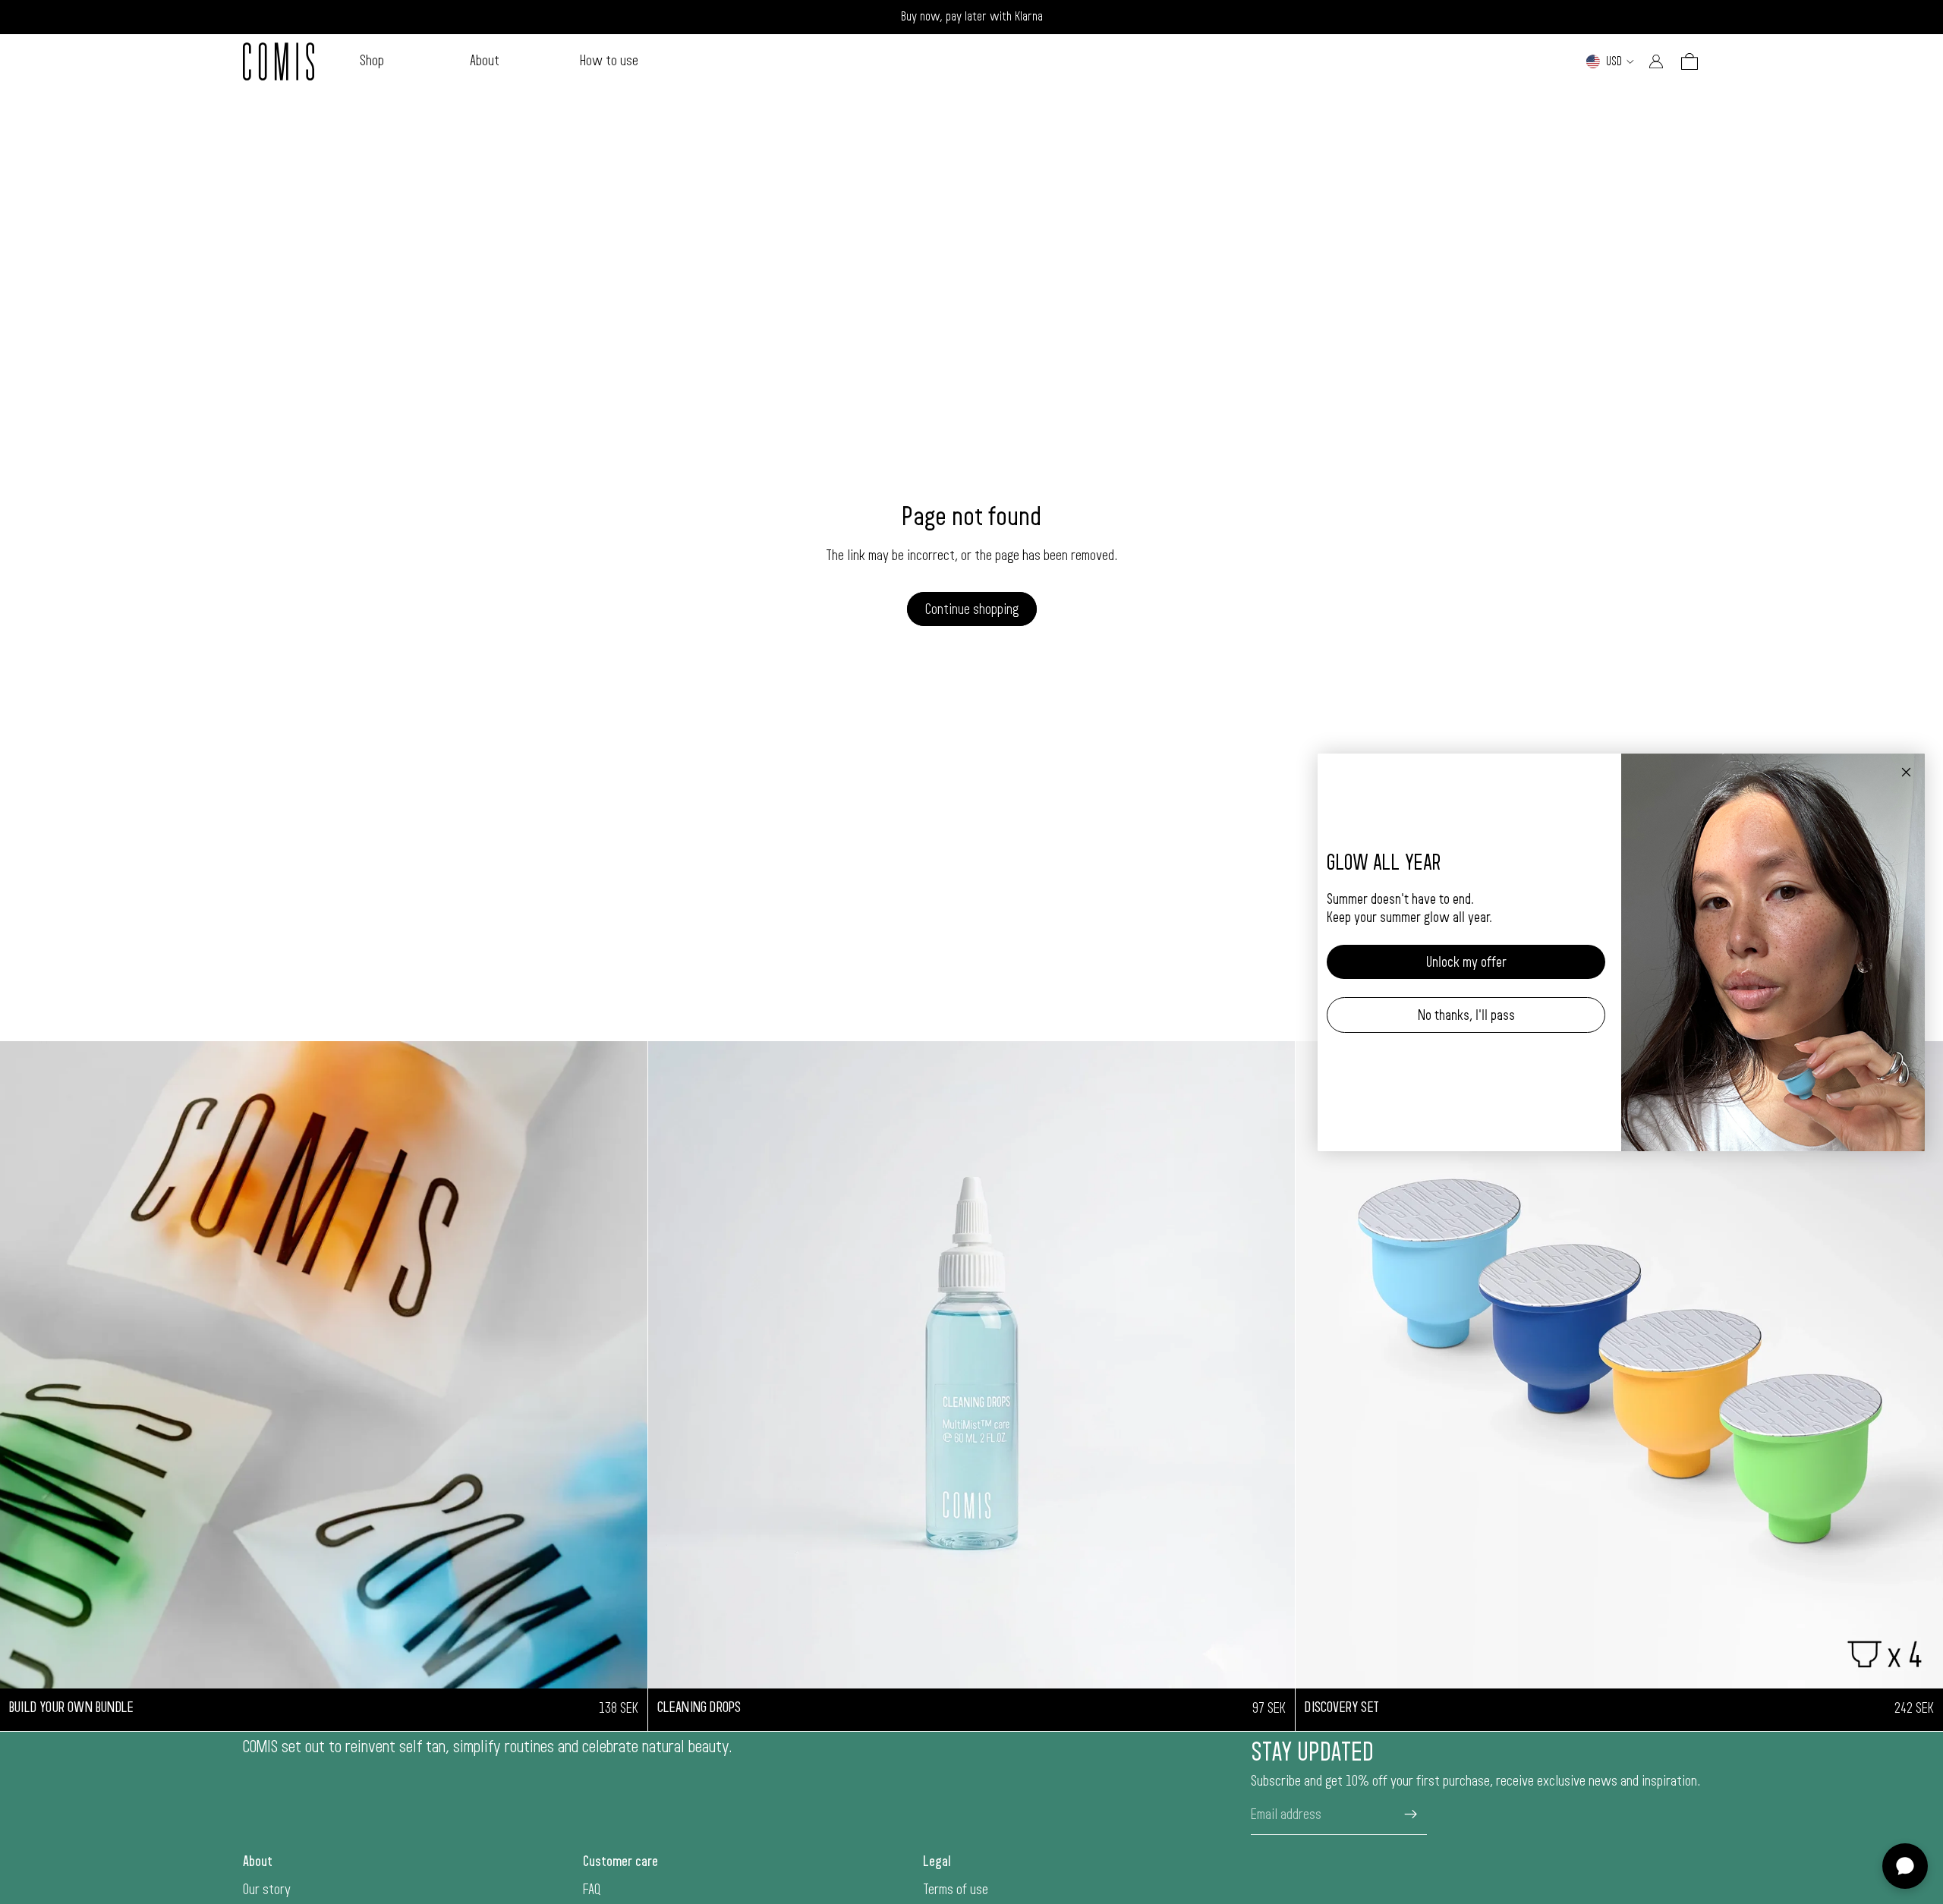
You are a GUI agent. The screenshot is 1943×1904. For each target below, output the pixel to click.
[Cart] (1689, 61)
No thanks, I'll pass (1466, 1015)
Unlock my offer (1466, 961)
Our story (267, 1890)
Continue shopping (972, 609)
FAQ (592, 1890)
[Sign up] (1411, 1814)
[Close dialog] (1906, 772)
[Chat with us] (1905, 1866)
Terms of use (956, 1890)
